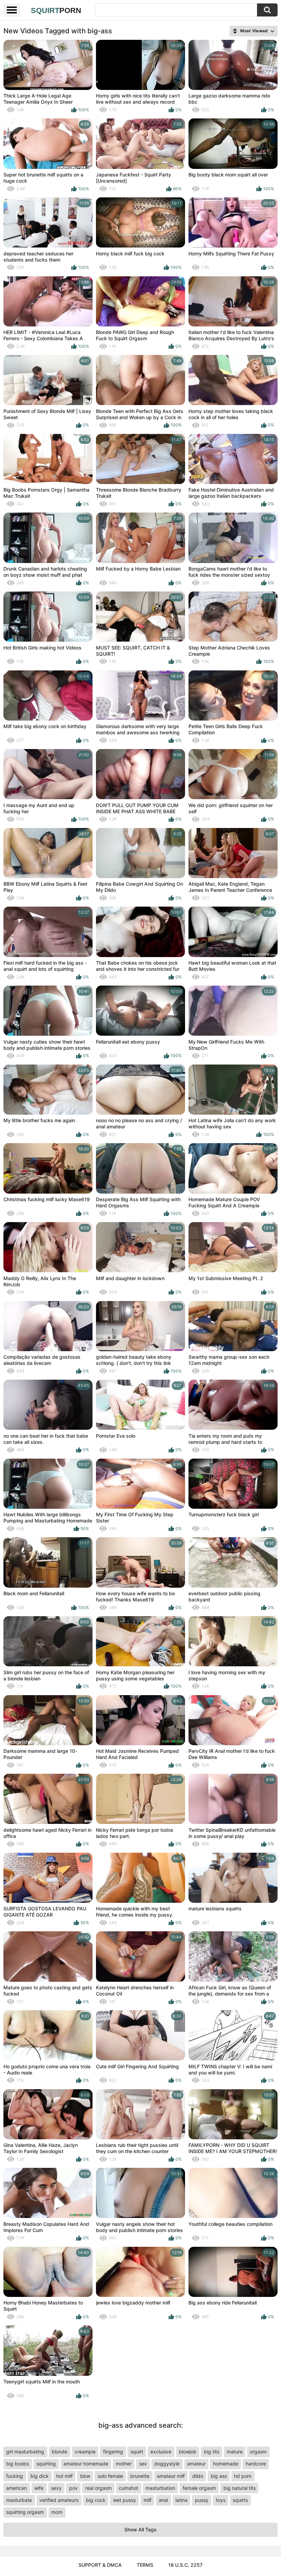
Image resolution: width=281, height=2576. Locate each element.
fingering (113, 2452)
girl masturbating (25, 2452)
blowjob (188, 2452)
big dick (40, 2476)
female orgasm (199, 2488)
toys (221, 2500)
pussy (202, 2500)
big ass (219, 2476)
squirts (240, 2500)
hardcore (256, 2464)
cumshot (129, 2488)
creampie (85, 2452)
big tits (212, 2452)
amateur (196, 2464)
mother (124, 2464)
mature (235, 2452)
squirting (46, 2464)
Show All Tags (140, 2529)
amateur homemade (86, 2464)
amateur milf (171, 2476)
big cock (96, 2500)
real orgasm (99, 2488)
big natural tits (240, 2488)
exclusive (161, 2452)
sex (143, 2464)
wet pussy (125, 2500)
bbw (85, 2476)
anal (163, 2500)
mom (57, 2512)
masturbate (19, 2500)
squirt (137, 2452)
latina (181, 2500)
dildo (198, 2476)
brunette (140, 2476)
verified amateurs (59, 2500)
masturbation (160, 2488)
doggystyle (167, 2464)
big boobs (17, 2464)
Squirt (56, 10)
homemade (226, 2464)
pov (74, 2488)
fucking (15, 2476)
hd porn (243, 2476)
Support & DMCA (100, 2565)
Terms (145, 2565)
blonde (59, 2452)
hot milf (64, 2476)
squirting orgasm (25, 2512)
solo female (110, 2476)
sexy (56, 2488)
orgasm (258, 2452)
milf (148, 2500)
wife (39, 2488)
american (16, 2488)
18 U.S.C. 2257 (185, 2565)
